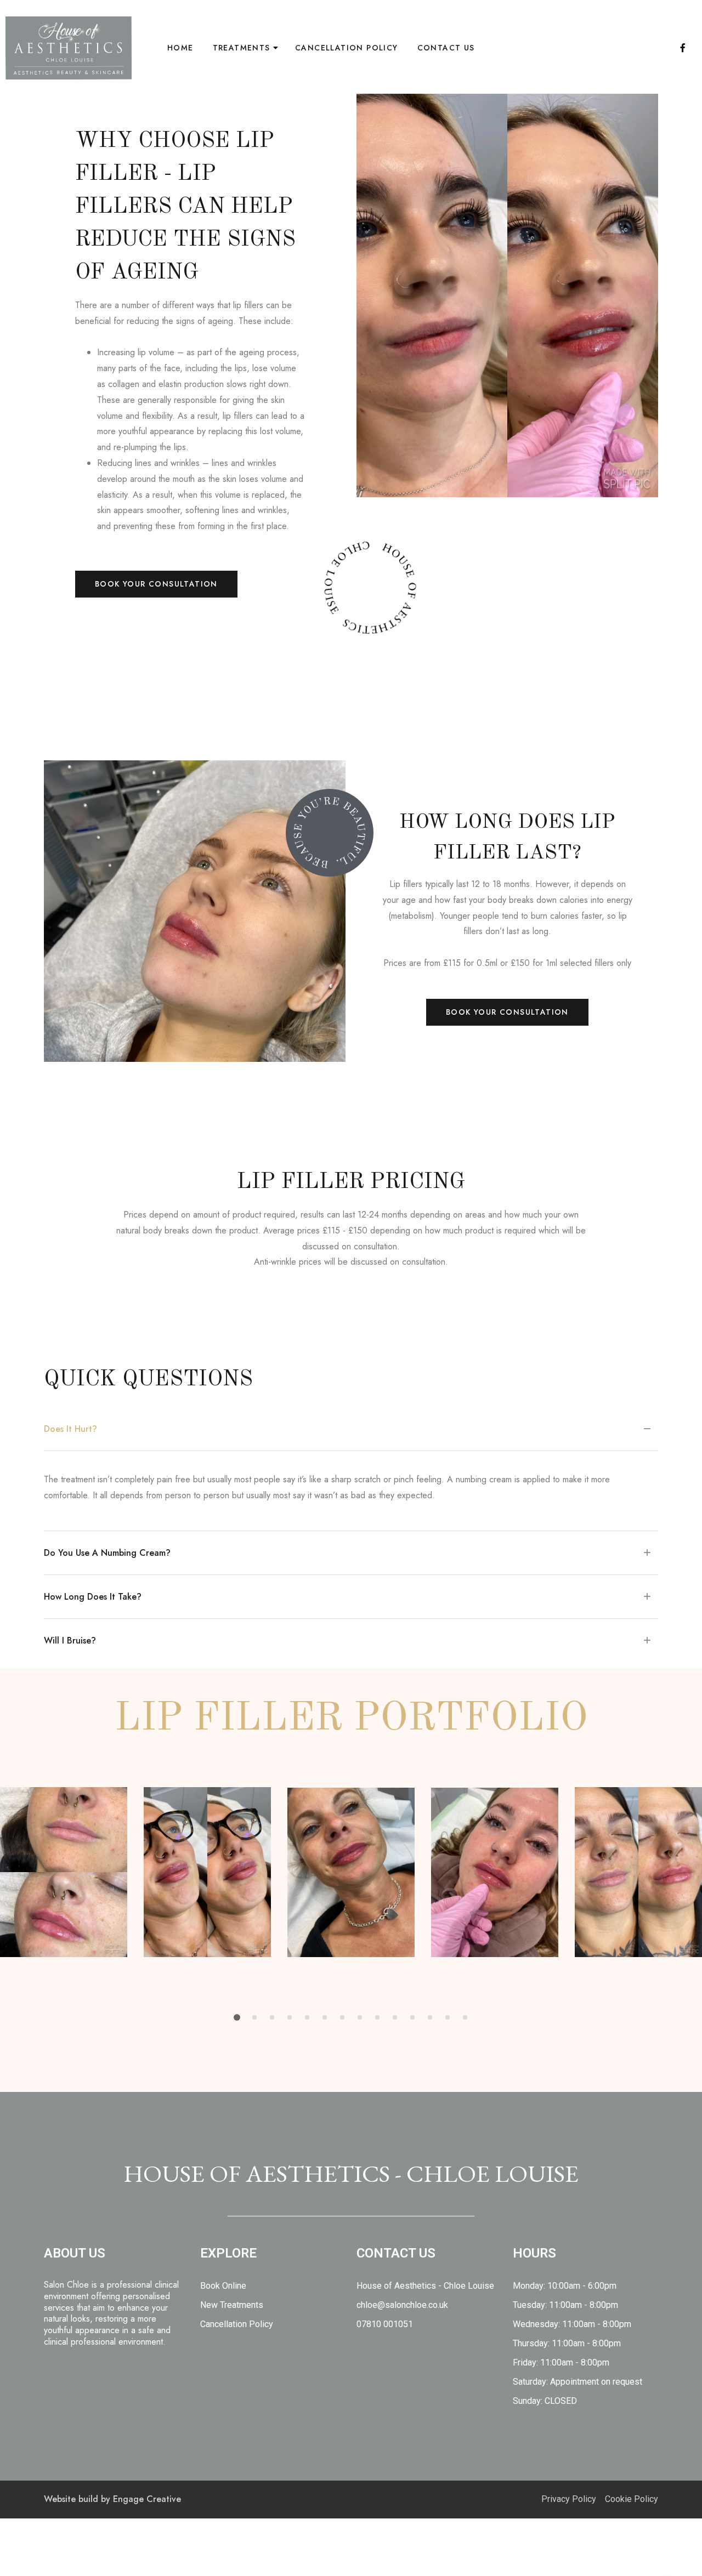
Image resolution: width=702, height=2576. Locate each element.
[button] (156, 584)
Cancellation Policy (347, 48)
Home (180, 48)
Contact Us (446, 48)
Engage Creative (147, 2499)
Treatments (242, 48)
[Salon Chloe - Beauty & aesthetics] (69, 48)
